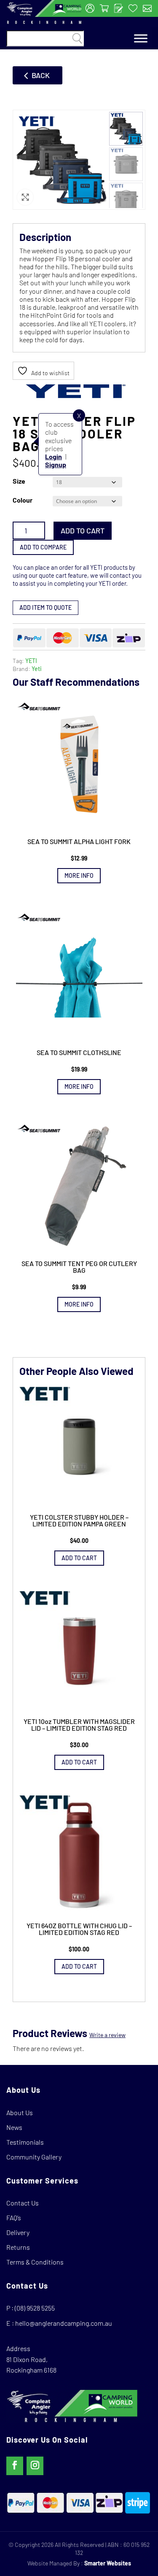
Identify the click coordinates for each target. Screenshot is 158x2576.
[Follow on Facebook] (15, 2466)
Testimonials (25, 2142)
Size (19, 481)
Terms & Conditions (35, 2262)
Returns (18, 2247)
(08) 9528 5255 (35, 2308)
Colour (23, 500)
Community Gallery (34, 2157)
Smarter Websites (108, 2563)
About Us (20, 2112)
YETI (31, 661)
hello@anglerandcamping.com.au (64, 2323)
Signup (56, 464)
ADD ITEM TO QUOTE (46, 607)
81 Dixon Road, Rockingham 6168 (31, 2365)
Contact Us (23, 2203)
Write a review (107, 2035)
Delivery (18, 2232)
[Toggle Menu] (141, 39)
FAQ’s (14, 2217)
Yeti (37, 669)
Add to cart (83, 530)
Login (54, 456)
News (14, 2127)
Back (41, 75)
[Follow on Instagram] (35, 2466)
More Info (79, 875)
